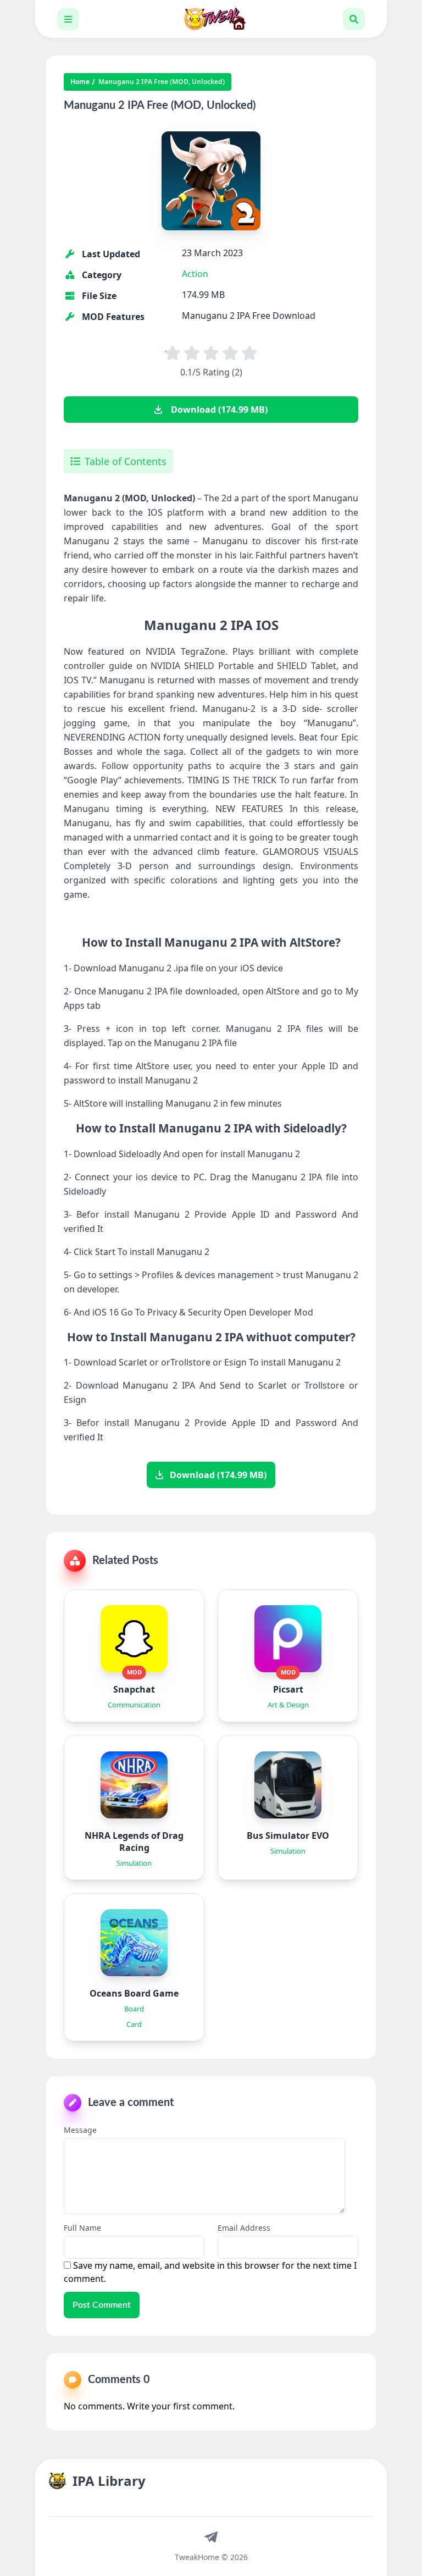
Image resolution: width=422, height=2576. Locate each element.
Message (80, 2130)
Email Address (244, 2228)
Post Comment (102, 2305)
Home (80, 82)
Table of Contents (126, 461)
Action (195, 274)
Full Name (82, 2228)
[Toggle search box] (354, 19)
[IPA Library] (211, 19)
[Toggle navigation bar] (68, 19)
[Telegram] (211, 2536)
